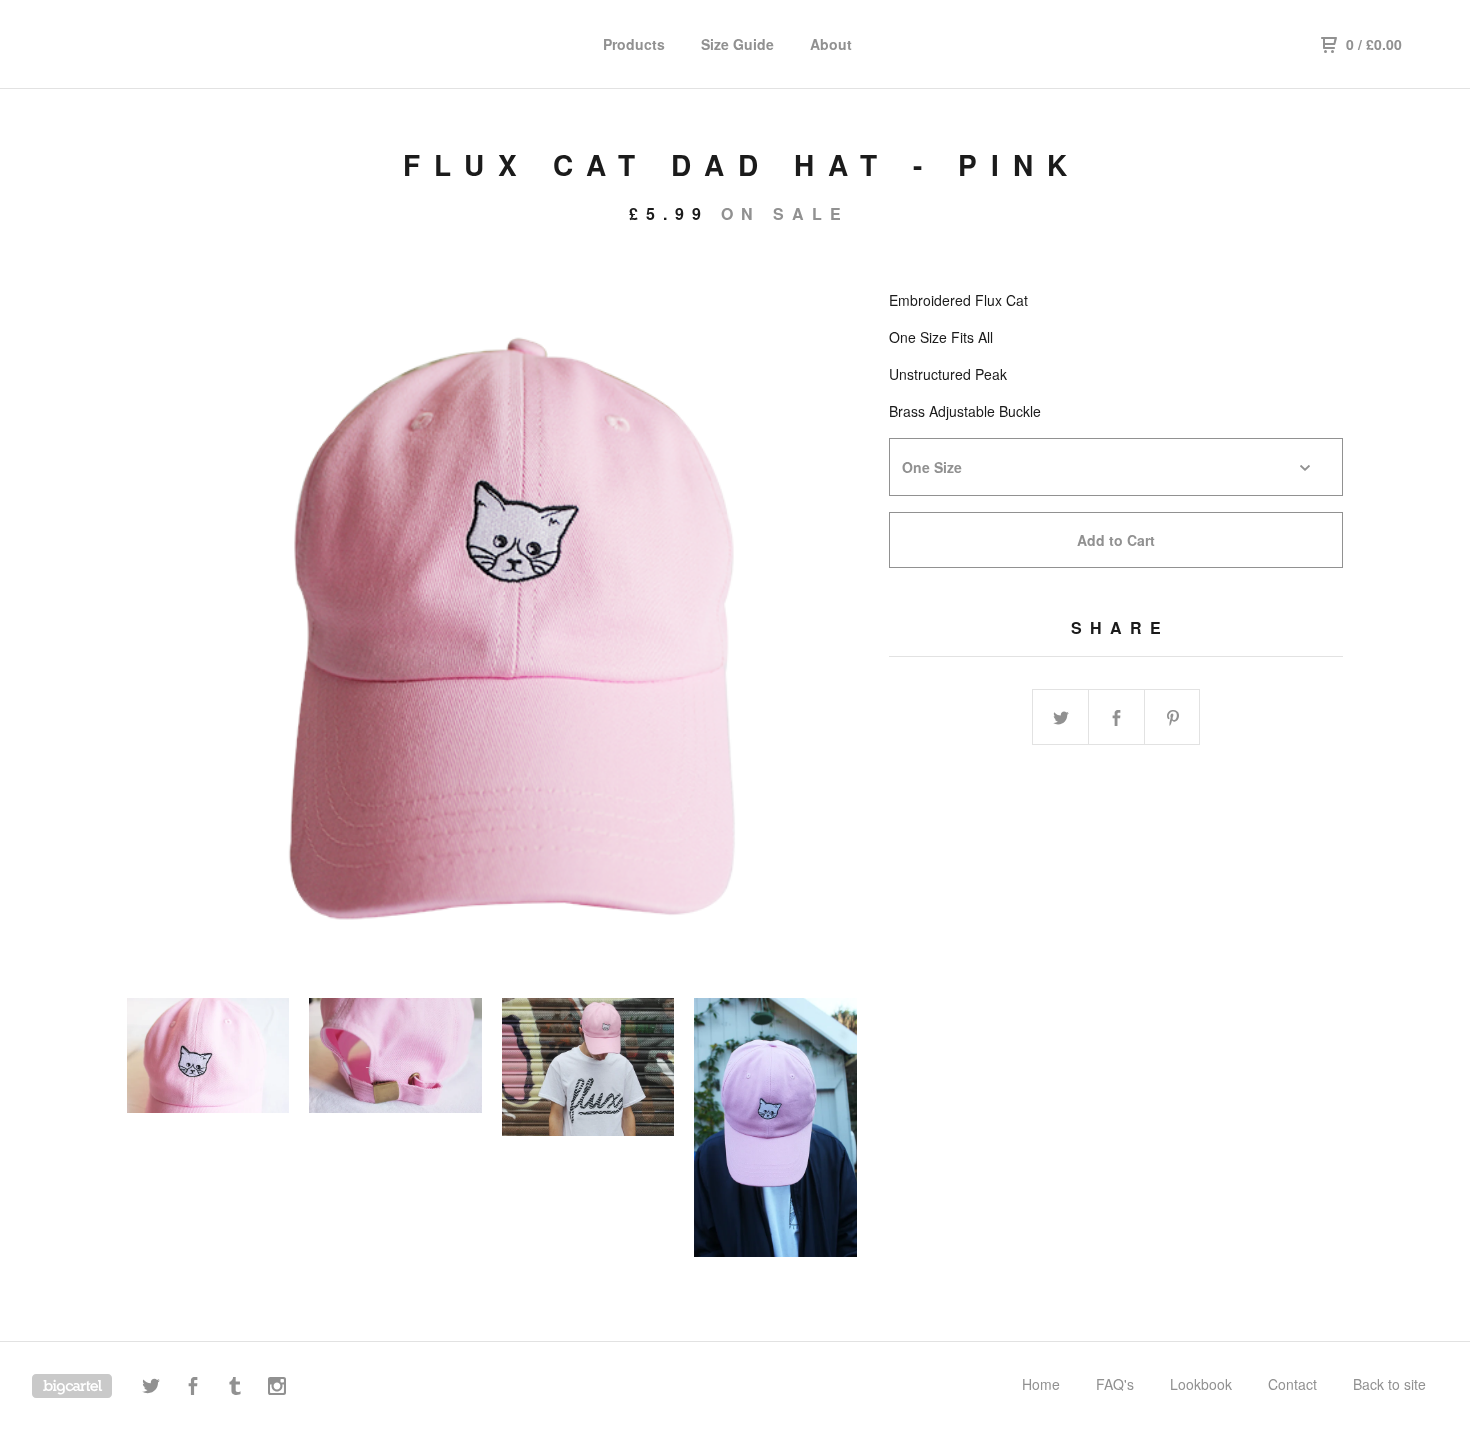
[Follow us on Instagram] (277, 1388)
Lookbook (1201, 1384)
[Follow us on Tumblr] (235, 1388)
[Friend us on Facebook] (193, 1388)
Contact (1292, 1384)
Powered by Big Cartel (72, 1386)
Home (1041, 1384)
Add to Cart (1116, 540)
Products (634, 44)
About (831, 44)
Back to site (1389, 1384)
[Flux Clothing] (136, 44)
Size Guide (737, 44)
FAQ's (1115, 1384)
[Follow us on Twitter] (151, 1388)
